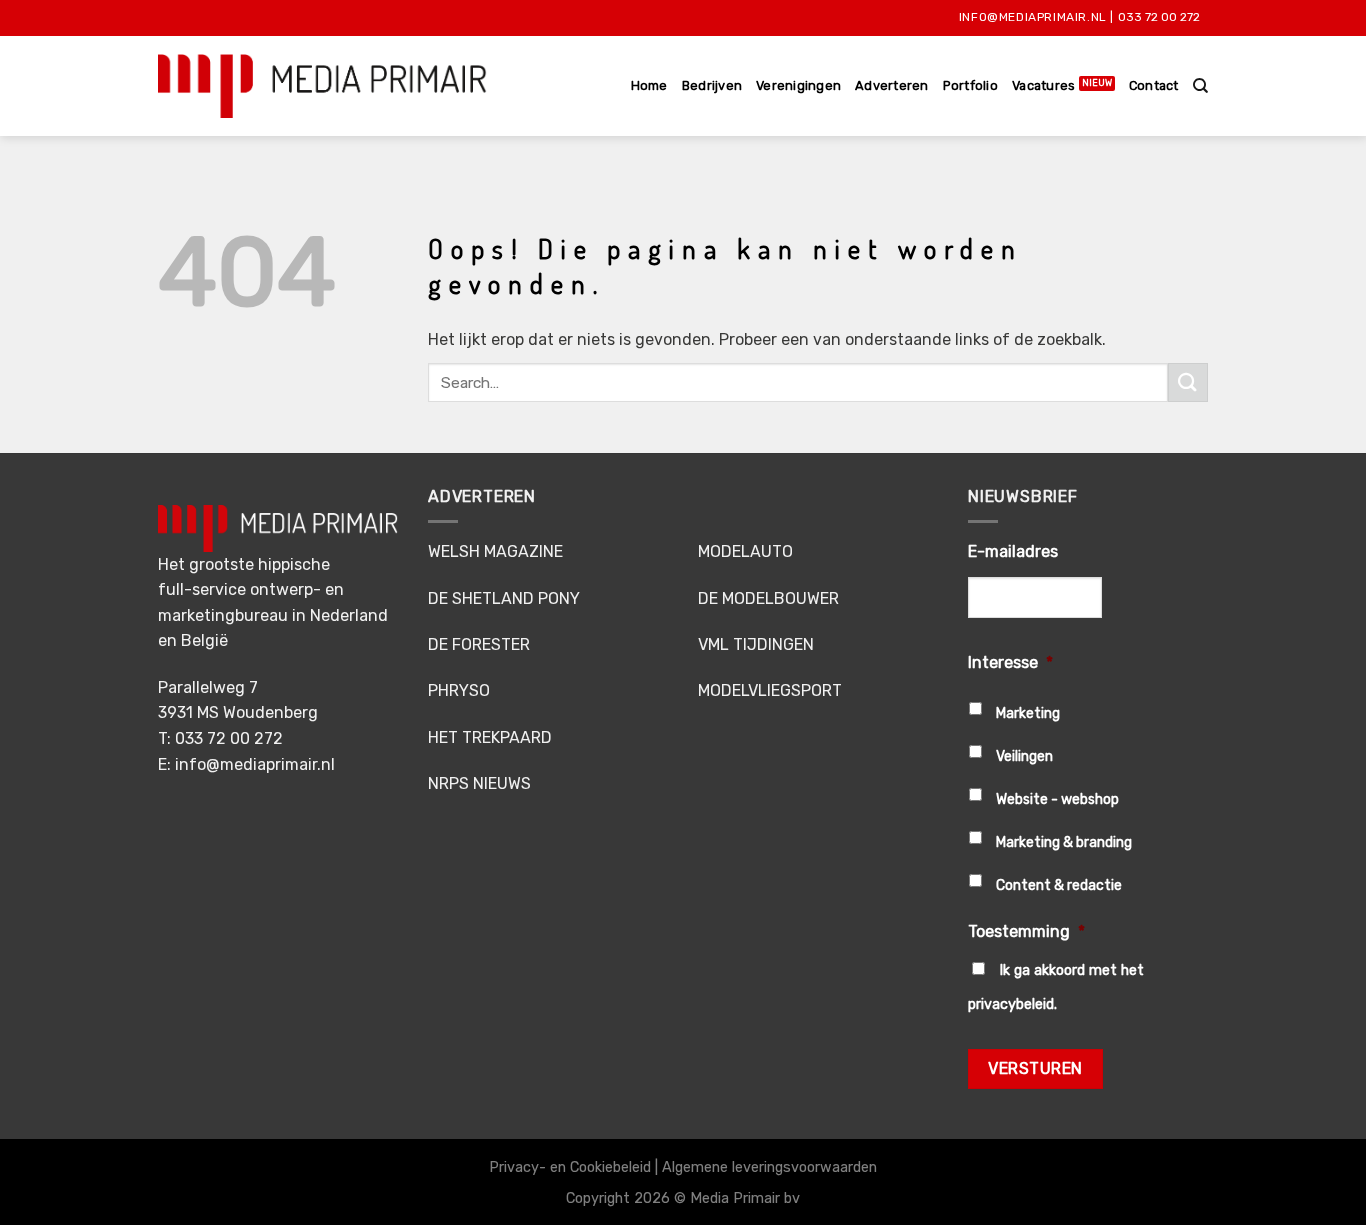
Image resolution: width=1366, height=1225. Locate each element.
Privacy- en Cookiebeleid (570, 1167)
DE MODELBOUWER (768, 598)
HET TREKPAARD (490, 737)
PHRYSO (459, 690)
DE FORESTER (479, 644)
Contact (1154, 85)
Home (649, 85)
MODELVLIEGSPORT (770, 690)
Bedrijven (712, 85)
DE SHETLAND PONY (504, 598)
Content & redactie (1059, 885)
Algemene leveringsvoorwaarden (769, 1167)
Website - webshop (1057, 799)
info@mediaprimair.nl (1033, 17)
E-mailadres (1013, 551)
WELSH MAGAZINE (495, 551)
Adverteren (892, 85)
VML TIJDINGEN (756, 644)
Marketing (1028, 713)
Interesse (1010, 662)
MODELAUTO (745, 551)
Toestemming (1026, 931)
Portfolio (970, 85)
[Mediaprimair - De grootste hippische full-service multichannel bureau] (322, 86)
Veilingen (1024, 756)
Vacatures (1043, 85)
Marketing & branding (1064, 842)
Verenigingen (798, 85)
